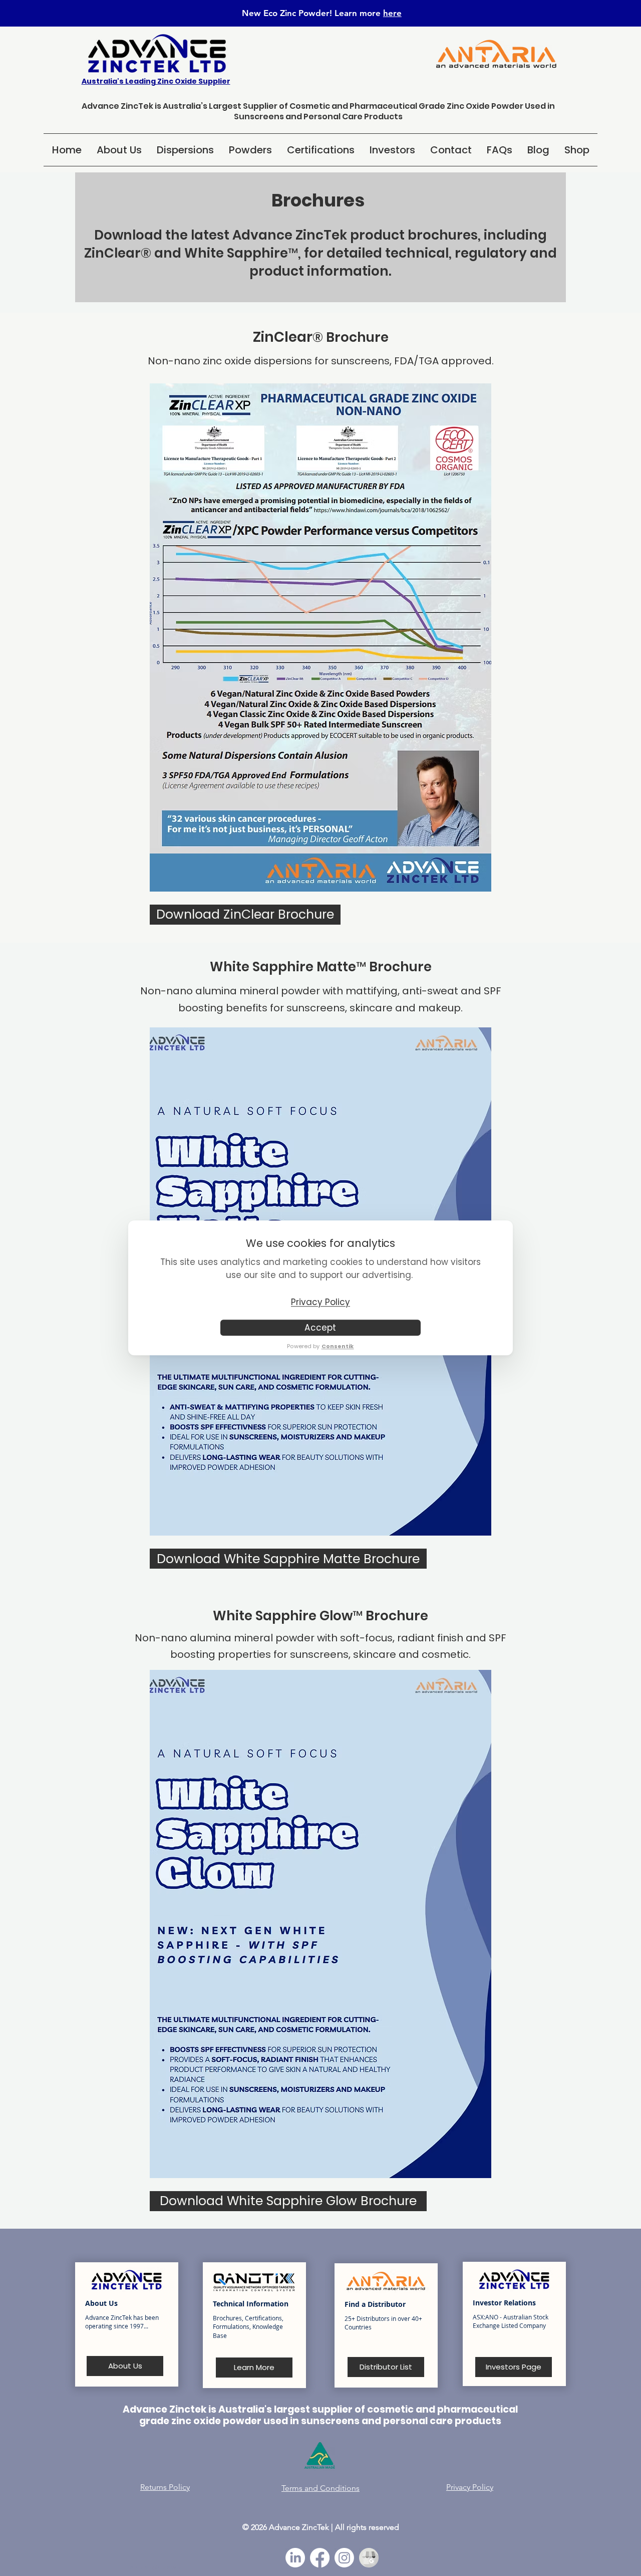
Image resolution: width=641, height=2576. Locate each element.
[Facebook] (320, 2558)
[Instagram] (344, 2558)
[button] (185, 150)
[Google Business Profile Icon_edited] (369, 2558)
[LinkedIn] (295, 2558)
